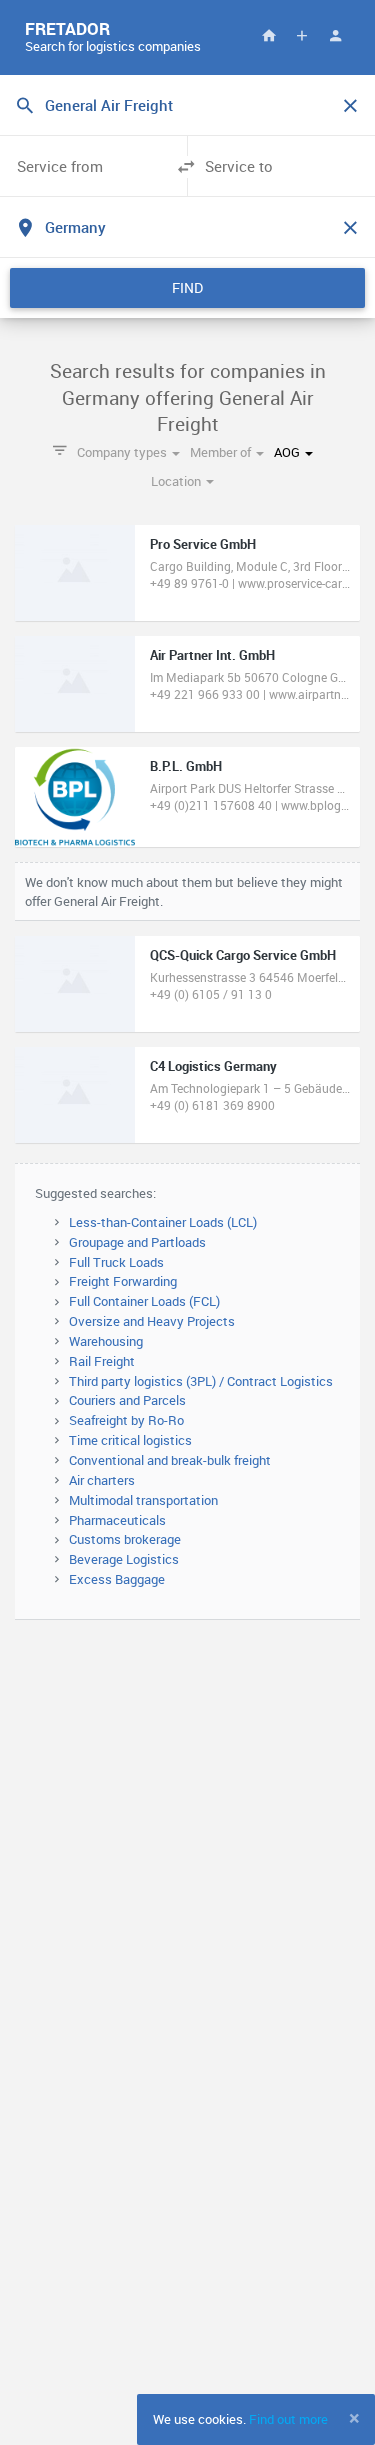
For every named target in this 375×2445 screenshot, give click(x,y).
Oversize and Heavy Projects (152, 1321)
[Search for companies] (269, 35)
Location (177, 481)
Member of (222, 452)
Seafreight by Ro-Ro (126, 1420)
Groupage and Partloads (137, 1242)
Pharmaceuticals (117, 1520)
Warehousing (106, 1341)
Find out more (288, 2419)
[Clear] (350, 106)
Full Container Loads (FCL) (144, 1301)
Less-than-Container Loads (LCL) (163, 1222)
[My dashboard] (335, 35)
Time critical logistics (130, 1440)
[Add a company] (302, 35)
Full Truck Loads (116, 1262)
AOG (288, 452)
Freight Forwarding (123, 1281)
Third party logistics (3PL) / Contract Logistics (201, 1381)
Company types (123, 452)
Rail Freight (102, 1361)
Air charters (102, 1480)
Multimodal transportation (143, 1500)
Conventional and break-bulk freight (170, 1460)
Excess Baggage (117, 1579)
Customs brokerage (125, 1539)
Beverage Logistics (124, 1559)
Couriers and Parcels (127, 1400)
